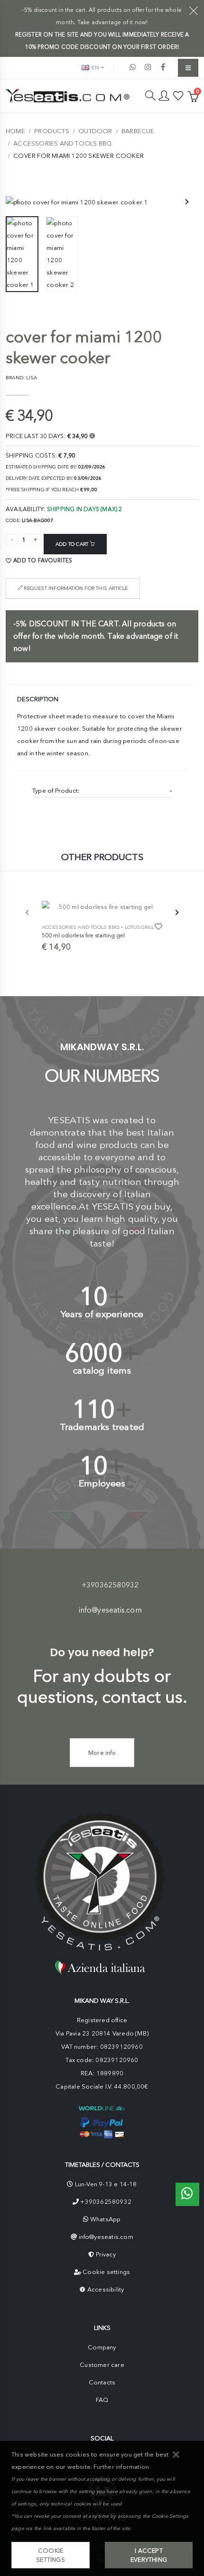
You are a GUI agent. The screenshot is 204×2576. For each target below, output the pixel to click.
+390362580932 (110, 1585)
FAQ (102, 2400)
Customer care (102, 2365)
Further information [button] (121, 2467)
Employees (102, 1483)
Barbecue (138, 131)
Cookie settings (106, 2272)
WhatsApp (106, 2219)
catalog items (102, 1371)
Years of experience (102, 1314)
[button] (176, 2455)
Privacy (106, 2254)
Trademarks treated (102, 1427)
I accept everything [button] (149, 2555)
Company (102, 2347)
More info (102, 1753)
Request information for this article (75, 588)
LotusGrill (139, 927)
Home (15, 131)
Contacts (102, 2382)
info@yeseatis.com (110, 1610)
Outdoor (95, 131)
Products (52, 131)
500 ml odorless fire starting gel (83, 935)
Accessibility (106, 2289)
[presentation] (18, 202)
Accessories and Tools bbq (62, 143)
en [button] (95, 68)
